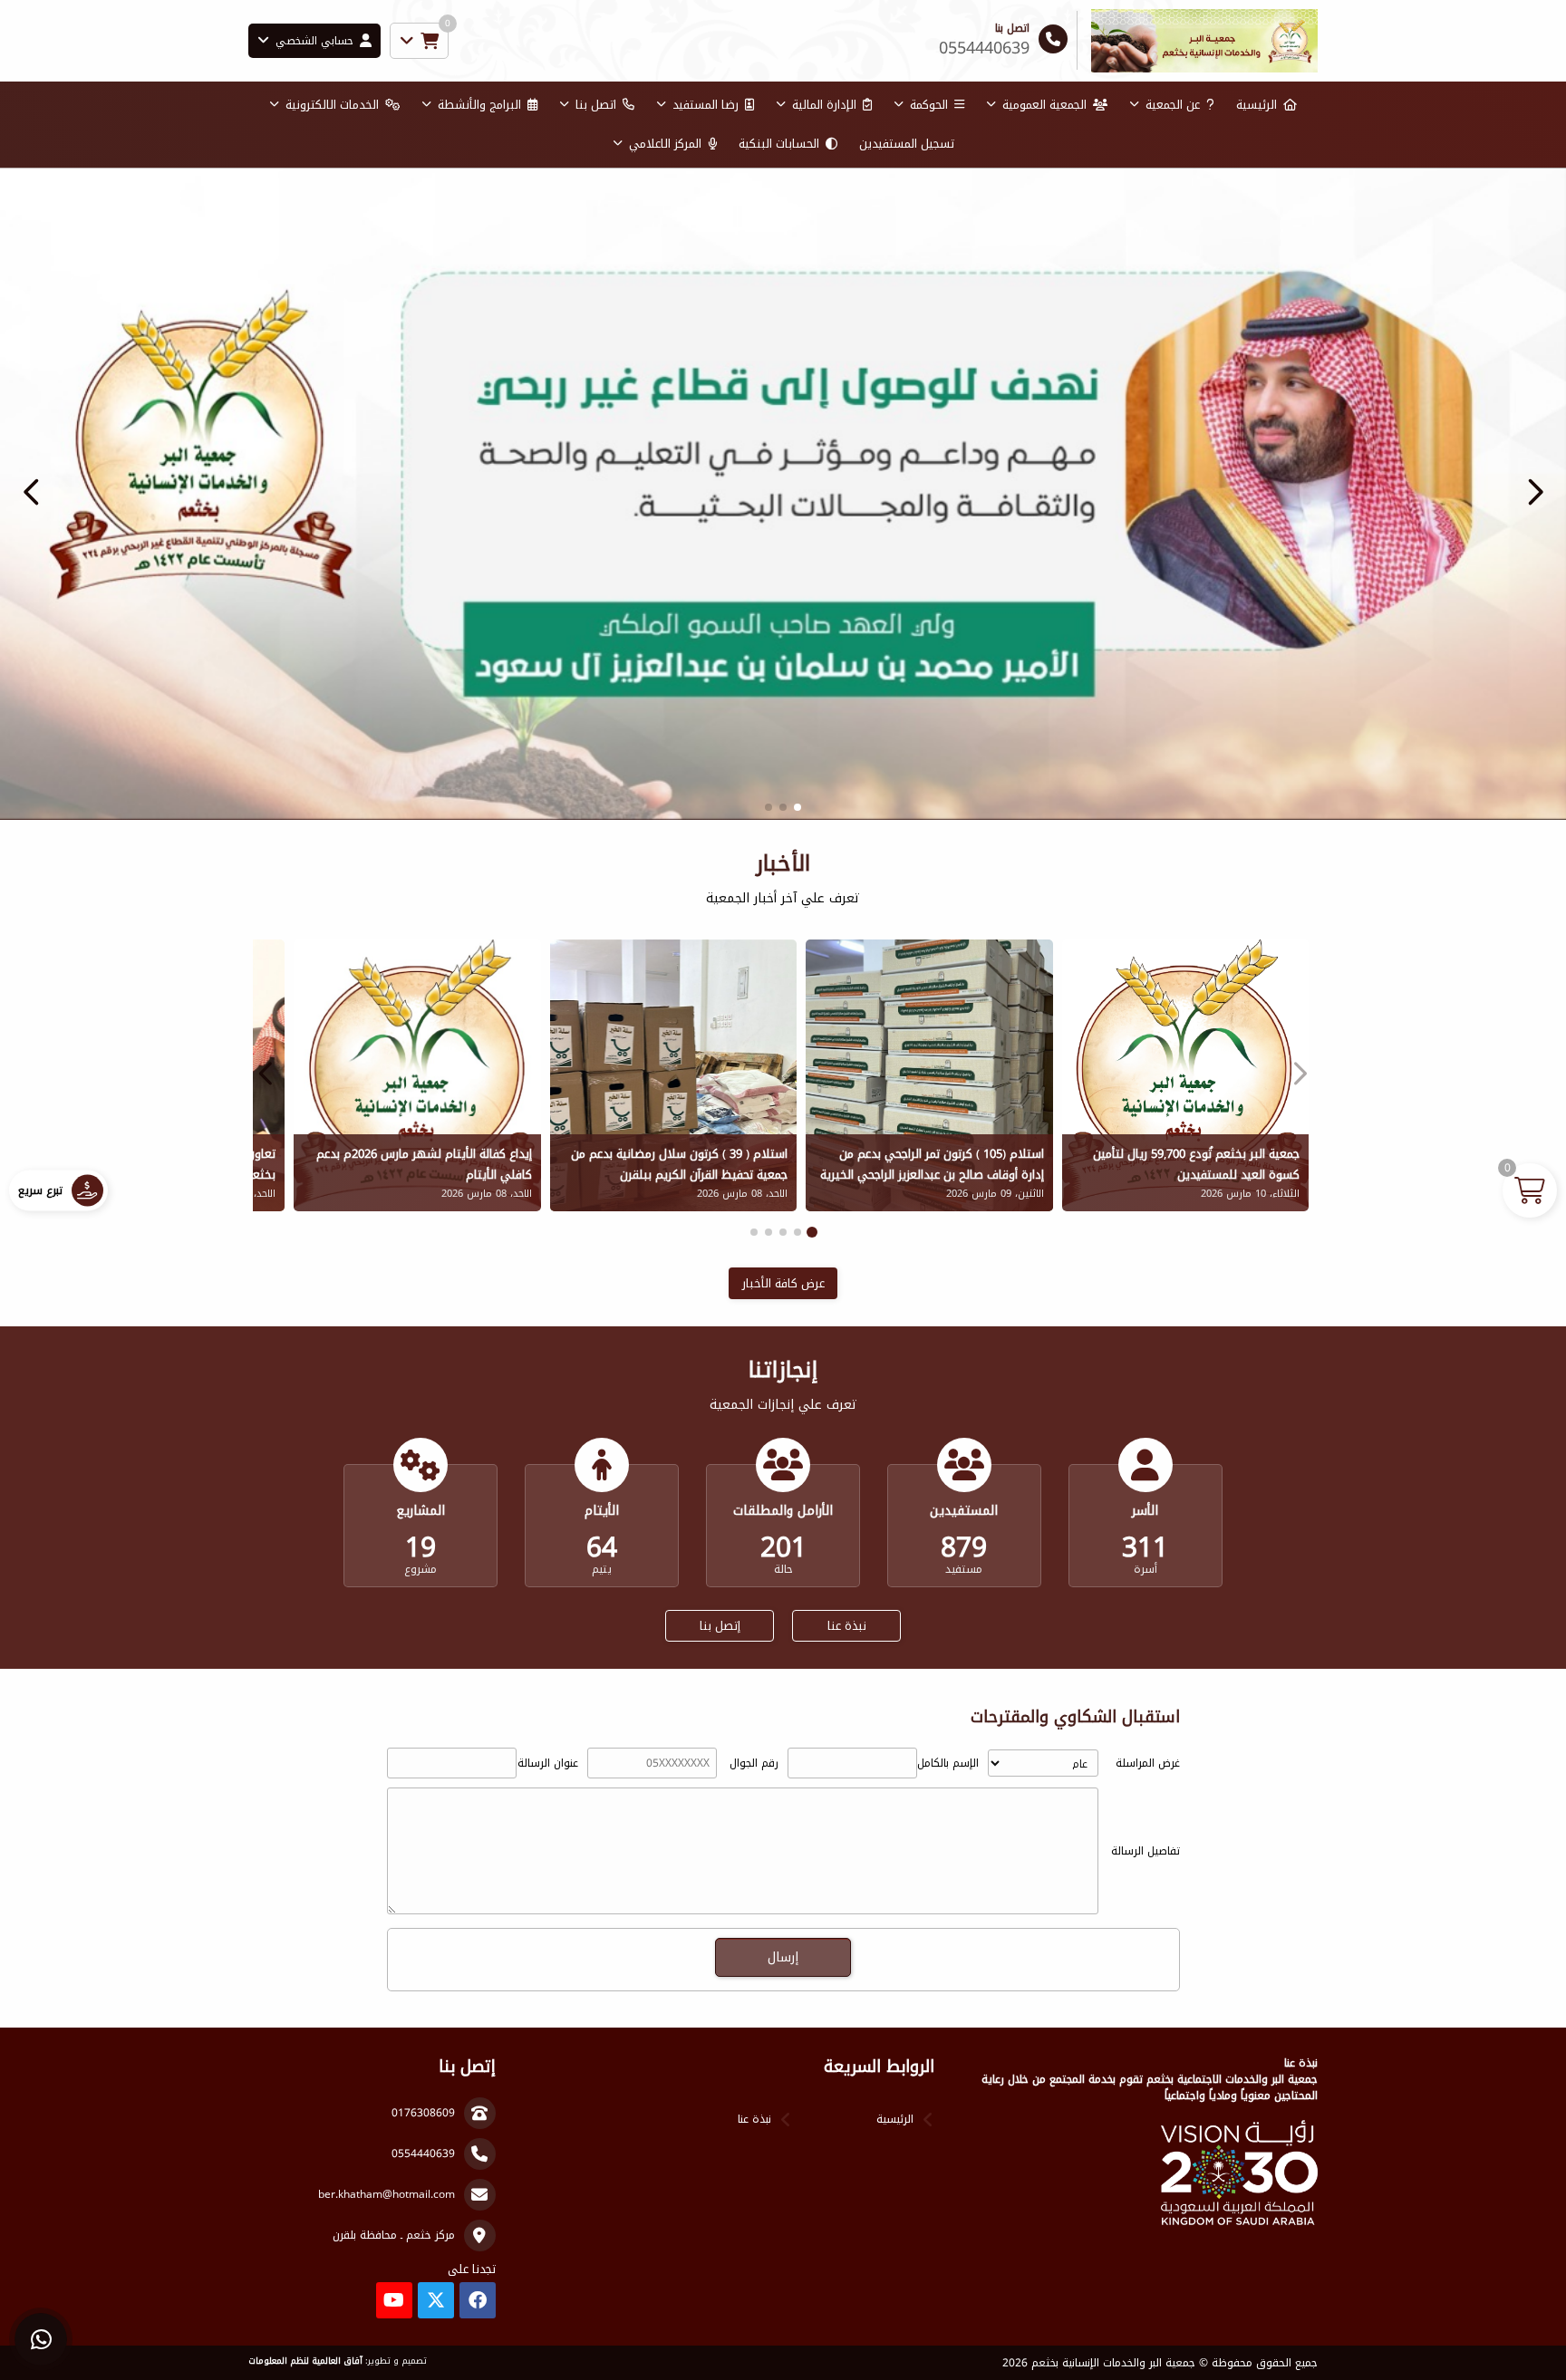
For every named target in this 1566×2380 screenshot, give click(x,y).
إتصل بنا (720, 1626)
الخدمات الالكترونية (332, 105)
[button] (32, 492)
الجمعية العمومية (1044, 105)
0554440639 (423, 2154)
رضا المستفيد (706, 105)
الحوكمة (929, 105)
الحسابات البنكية (779, 144)
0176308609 (423, 2113)
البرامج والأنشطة (479, 105)
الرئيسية (1257, 105)
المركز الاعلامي (665, 144)
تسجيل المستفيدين (907, 144)
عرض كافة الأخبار (783, 1283)
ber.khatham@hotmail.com (387, 2194)
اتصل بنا (596, 105)
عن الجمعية (1173, 105)
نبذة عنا (847, 1626)
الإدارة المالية (824, 105)
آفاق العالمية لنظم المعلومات (305, 2361)
